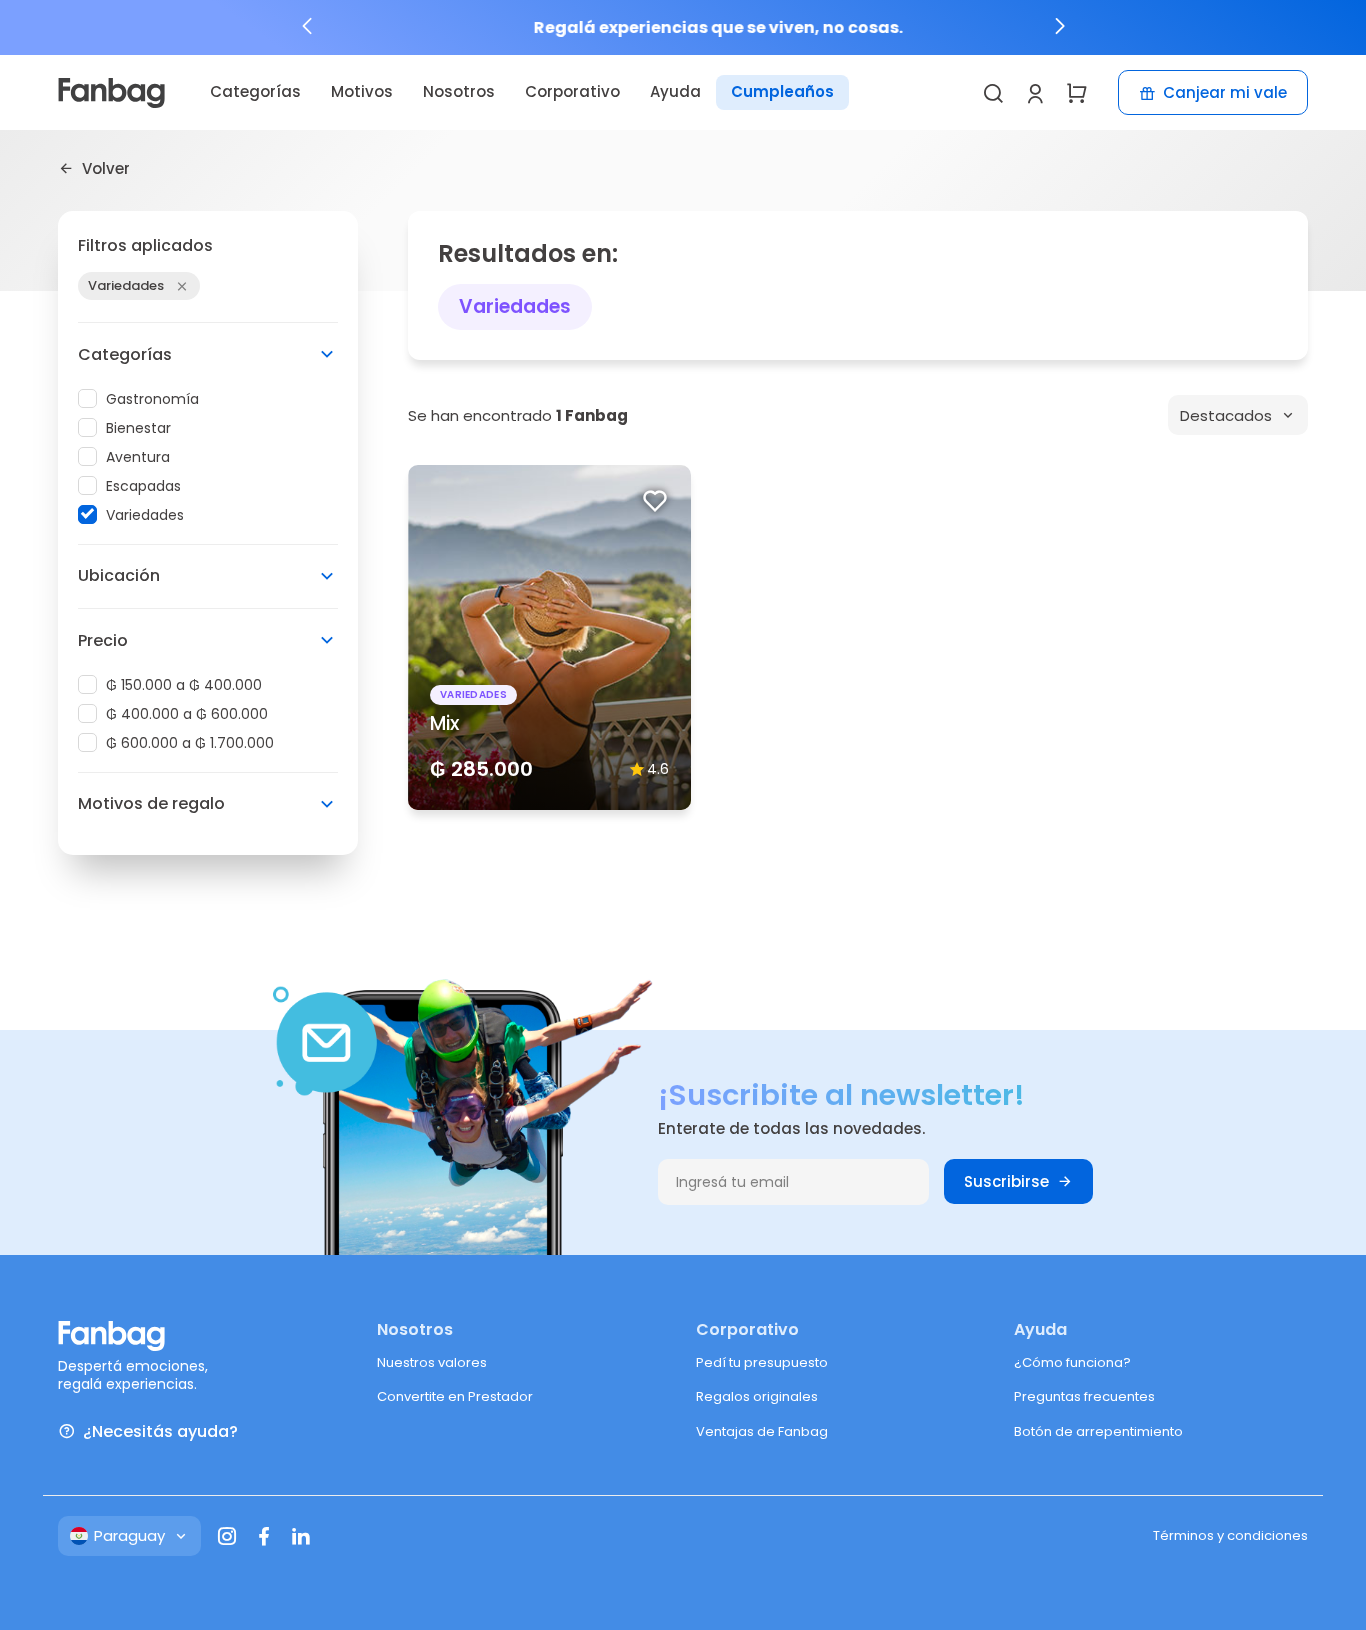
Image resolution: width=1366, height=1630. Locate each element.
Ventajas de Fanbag (762, 1431)
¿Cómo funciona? (1072, 1362)
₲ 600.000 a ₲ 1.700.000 (190, 743)
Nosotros (459, 91)
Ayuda (675, 91)
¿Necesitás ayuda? (160, 1431)
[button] (307, 26)
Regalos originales (757, 1396)
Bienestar (138, 428)
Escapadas (143, 486)
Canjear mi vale (1225, 92)
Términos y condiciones (1230, 1535)
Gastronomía (152, 399)
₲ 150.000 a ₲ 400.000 (184, 685)
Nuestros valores (432, 1362)
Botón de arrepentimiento (1098, 1431)
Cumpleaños (782, 91)
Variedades (145, 515)
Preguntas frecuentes (1084, 1396)
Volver (106, 168)
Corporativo (572, 91)
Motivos (362, 91)
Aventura (138, 457)
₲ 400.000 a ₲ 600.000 (187, 714)
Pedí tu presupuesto (762, 1362)
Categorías (255, 91)
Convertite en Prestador (455, 1396)
